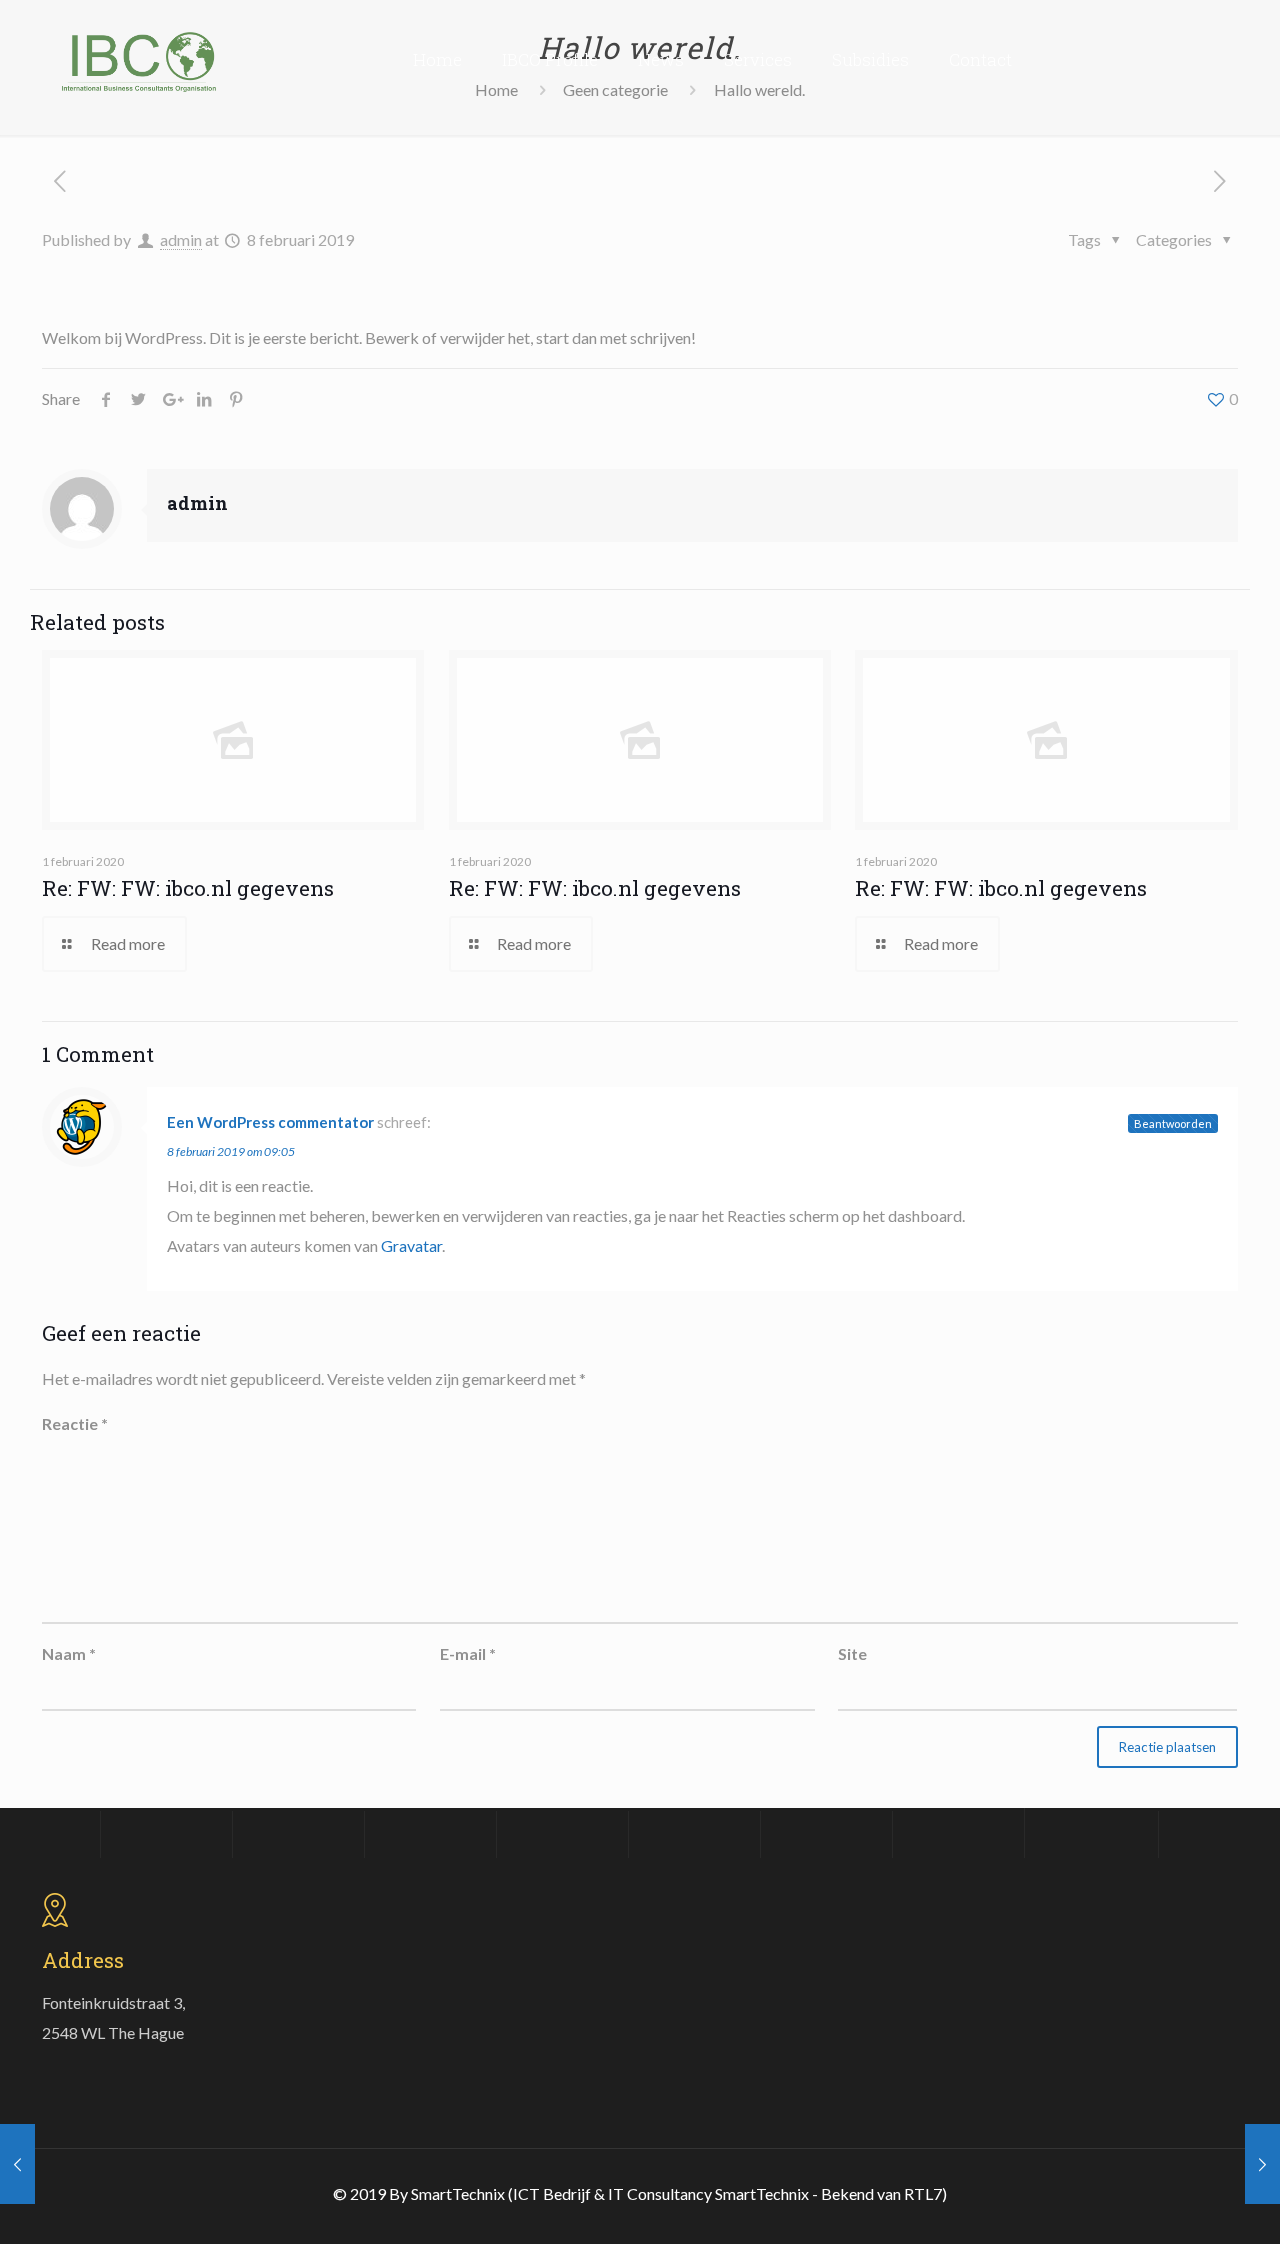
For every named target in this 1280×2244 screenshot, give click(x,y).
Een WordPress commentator (270, 1122)
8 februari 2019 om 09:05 (231, 1151)
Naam (69, 1653)
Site (852, 1653)
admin (181, 239)
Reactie (75, 1423)
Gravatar (411, 1245)
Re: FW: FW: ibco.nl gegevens (188, 888)
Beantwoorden (1173, 1123)
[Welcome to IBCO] (139, 60)
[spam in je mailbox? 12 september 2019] (1262, 2164)
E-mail (468, 1653)
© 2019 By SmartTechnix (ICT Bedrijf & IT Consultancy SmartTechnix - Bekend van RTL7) (640, 2193)
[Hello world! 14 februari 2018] (17, 2164)
